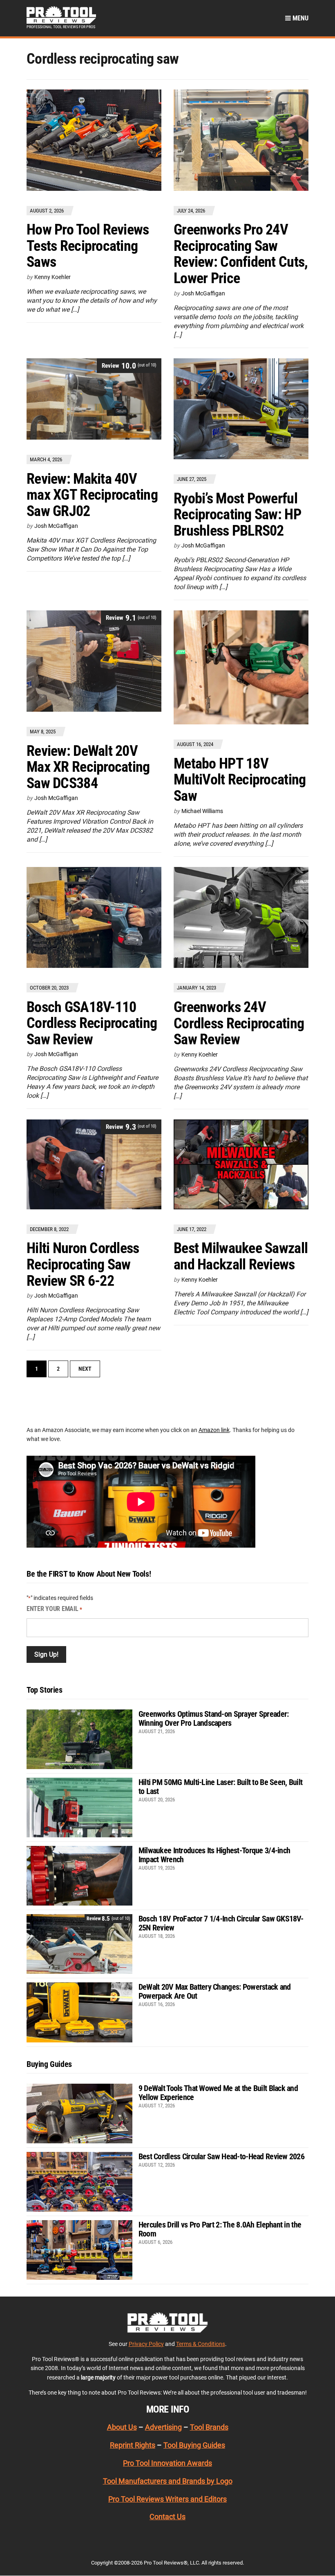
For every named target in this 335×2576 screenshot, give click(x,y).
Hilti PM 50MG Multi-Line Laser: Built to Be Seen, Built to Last (220, 1787)
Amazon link (214, 1430)
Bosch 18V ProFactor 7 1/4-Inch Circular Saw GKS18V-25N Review (221, 1923)
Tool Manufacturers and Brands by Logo (168, 2481)
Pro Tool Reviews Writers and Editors (167, 2499)
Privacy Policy (146, 2344)
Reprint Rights (133, 2445)
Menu (300, 18)
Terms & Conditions (201, 2344)
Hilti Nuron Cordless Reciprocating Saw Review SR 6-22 (83, 1264)
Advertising (163, 2427)
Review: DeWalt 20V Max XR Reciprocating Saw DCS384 (88, 767)
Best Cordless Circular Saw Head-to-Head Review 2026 (221, 2156)
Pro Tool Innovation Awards (167, 2463)
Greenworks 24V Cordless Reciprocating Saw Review (239, 1023)
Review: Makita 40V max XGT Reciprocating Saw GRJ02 (92, 495)
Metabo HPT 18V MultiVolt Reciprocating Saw (240, 780)
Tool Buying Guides (194, 2445)
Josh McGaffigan (203, 293)
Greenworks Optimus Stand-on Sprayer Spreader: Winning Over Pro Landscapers (214, 1718)
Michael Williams (202, 811)
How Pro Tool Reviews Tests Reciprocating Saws (88, 246)
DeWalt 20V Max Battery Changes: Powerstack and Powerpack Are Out (215, 1991)
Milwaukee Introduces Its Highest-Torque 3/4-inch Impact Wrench (214, 1855)
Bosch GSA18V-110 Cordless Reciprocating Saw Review (92, 1023)
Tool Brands (209, 2427)
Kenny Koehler (52, 277)
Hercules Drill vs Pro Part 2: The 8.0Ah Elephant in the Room (220, 2229)
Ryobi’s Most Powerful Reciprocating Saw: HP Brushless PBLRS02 (237, 515)
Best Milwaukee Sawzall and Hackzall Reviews (241, 1256)
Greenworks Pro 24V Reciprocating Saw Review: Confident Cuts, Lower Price (241, 254)
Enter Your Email (54, 1609)
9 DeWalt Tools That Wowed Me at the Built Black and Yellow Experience (218, 2093)
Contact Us (167, 2517)
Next (85, 1369)
